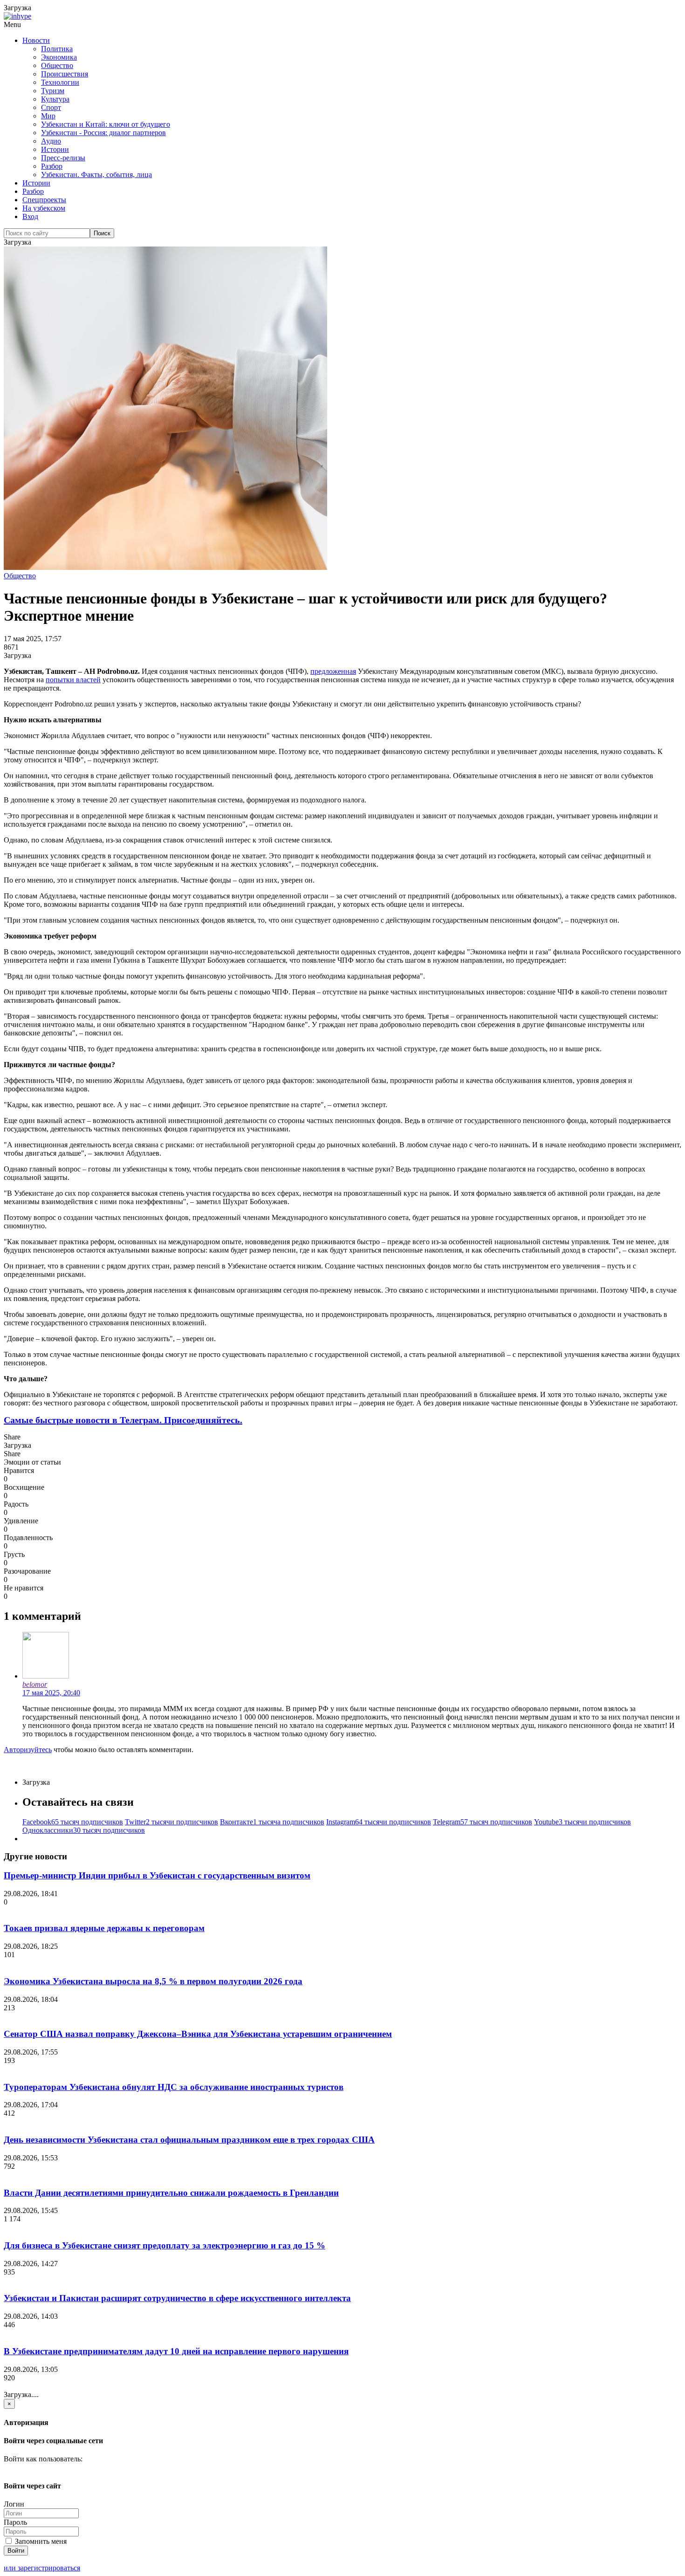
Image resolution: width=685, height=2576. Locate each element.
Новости (36, 40)
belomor (35, 1684)
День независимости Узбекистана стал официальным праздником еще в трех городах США (189, 2140)
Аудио (51, 141)
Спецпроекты (44, 200)
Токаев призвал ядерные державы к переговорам (104, 1928)
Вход (30, 216)
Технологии (60, 82)
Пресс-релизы (63, 158)
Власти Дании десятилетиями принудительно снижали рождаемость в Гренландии (171, 2193)
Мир (48, 116)
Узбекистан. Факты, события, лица (96, 175)
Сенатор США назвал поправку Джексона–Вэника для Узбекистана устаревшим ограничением (198, 2034)
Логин (14, 2504)
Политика (57, 49)
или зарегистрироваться (42, 2568)
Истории (55, 149)
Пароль (15, 2522)
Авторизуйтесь (28, 1750)
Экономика (59, 57)
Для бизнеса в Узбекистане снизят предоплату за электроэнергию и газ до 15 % (164, 2245)
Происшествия (65, 74)
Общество (57, 65)
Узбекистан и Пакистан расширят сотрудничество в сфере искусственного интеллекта (177, 2298)
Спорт (51, 107)
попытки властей (73, 680)
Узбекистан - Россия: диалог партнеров (103, 133)
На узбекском (44, 208)
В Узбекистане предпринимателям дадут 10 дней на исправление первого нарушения (176, 2351)
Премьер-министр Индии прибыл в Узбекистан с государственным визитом (157, 1875)
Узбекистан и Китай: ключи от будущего (106, 124)
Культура (55, 99)
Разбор (52, 166)
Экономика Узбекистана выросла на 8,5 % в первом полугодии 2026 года (153, 1981)
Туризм (53, 91)
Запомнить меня (40, 2541)
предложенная (333, 671)
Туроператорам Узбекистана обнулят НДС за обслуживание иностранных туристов (174, 2087)
